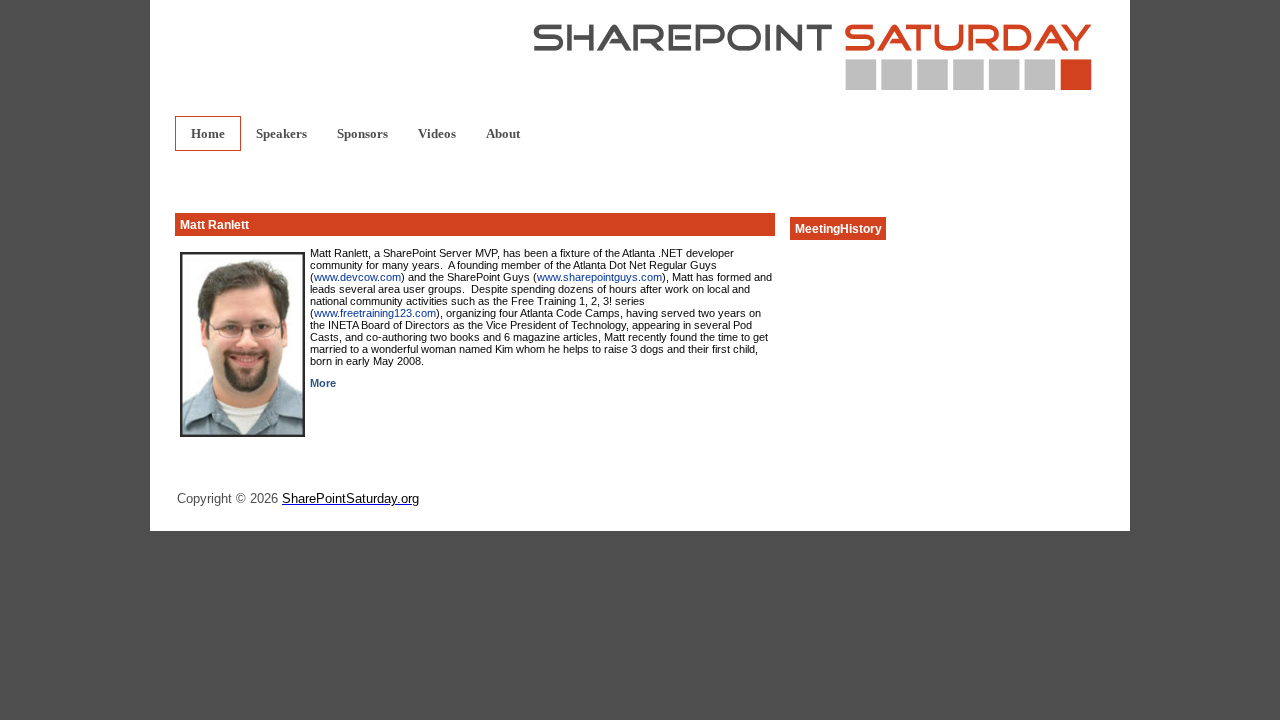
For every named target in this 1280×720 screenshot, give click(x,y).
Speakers (281, 133)
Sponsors (362, 133)
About (503, 133)
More (323, 383)
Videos (437, 133)
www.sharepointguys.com (599, 277)
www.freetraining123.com (375, 313)
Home (208, 133)
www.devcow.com (357, 277)
